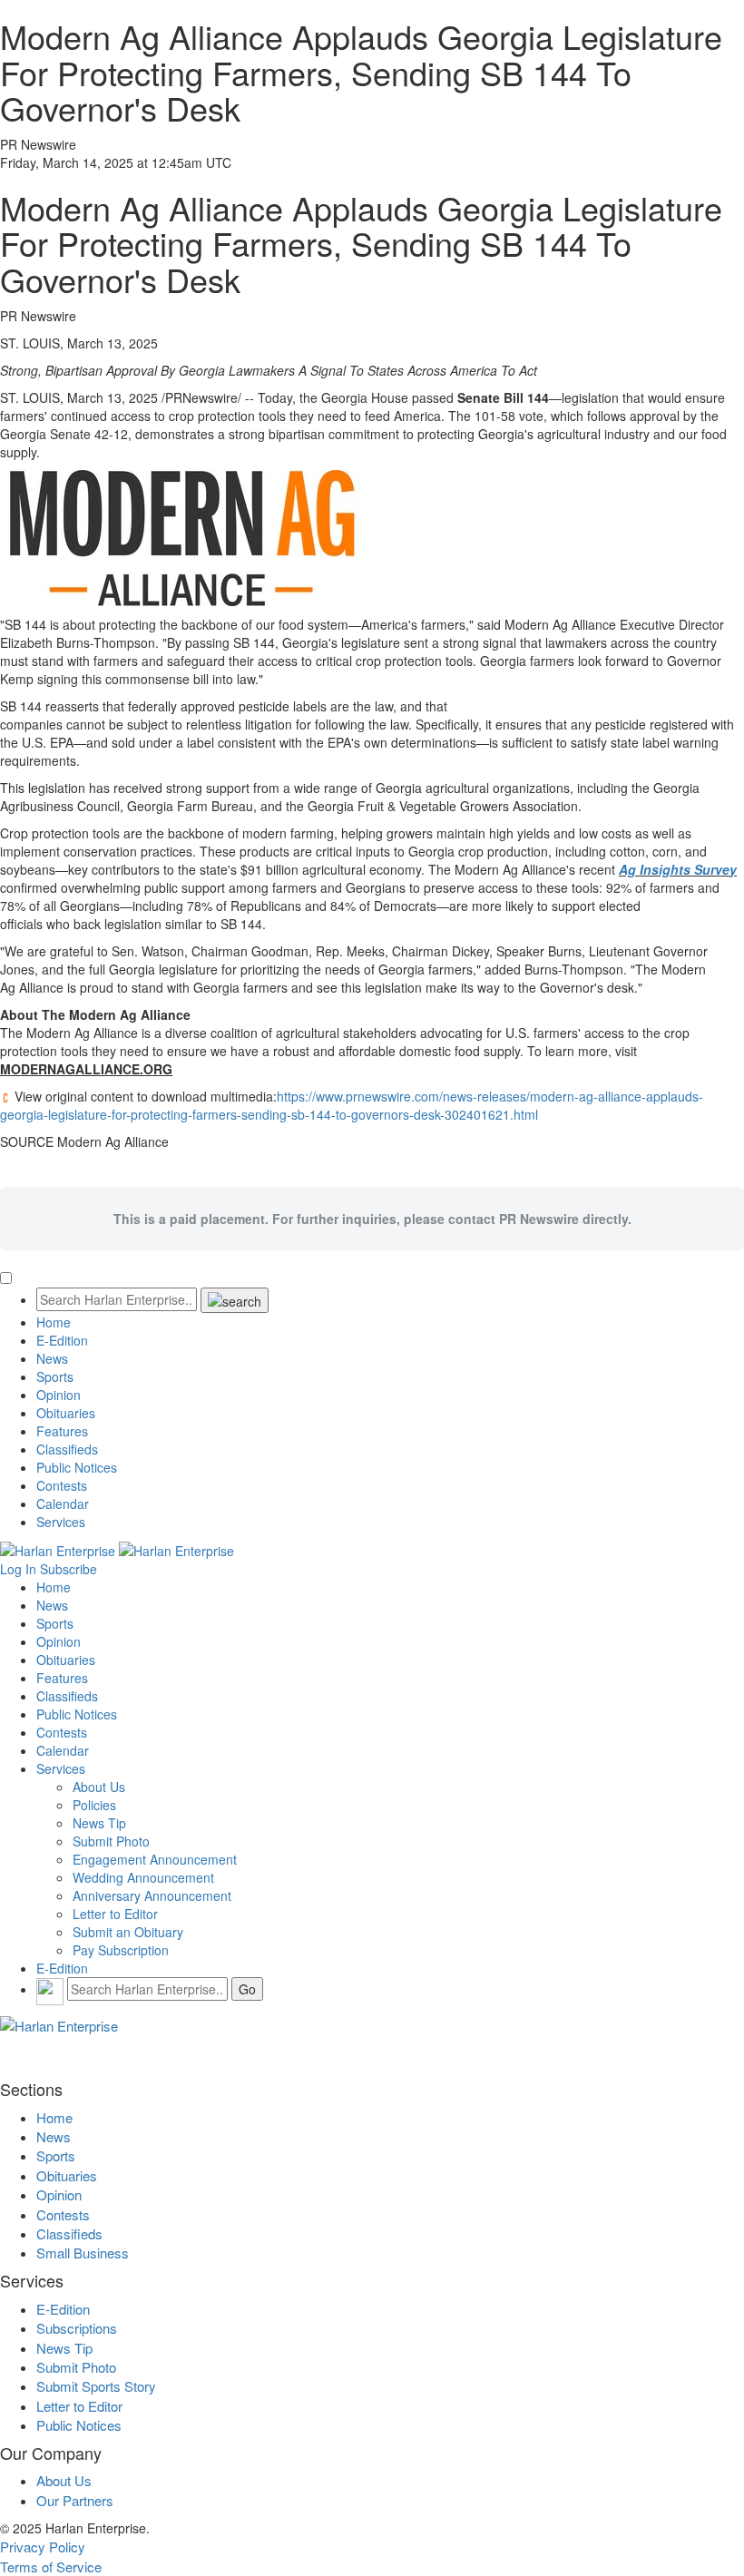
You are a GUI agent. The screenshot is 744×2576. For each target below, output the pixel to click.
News (52, 1358)
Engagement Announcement (155, 1859)
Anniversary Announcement (152, 1895)
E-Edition (62, 1340)
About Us (99, 1787)
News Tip (99, 1823)
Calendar (63, 1503)
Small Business (83, 2253)
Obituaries (66, 1413)
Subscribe (69, 1569)
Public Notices (77, 1467)
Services (61, 1522)
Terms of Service (51, 2566)
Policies (94, 1805)
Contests (62, 1485)
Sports (55, 1376)
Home (54, 1322)
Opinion (59, 1395)
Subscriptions (77, 2328)
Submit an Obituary (128, 1932)
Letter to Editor (115, 1914)
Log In (18, 1569)
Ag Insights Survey (678, 869)
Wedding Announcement (143, 1877)
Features (62, 1431)
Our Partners (75, 2500)
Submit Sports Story (96, 2386)
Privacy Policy (43, 2547)
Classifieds (67, 1449)
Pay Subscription (121, 1950)
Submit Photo (111, 1841)
